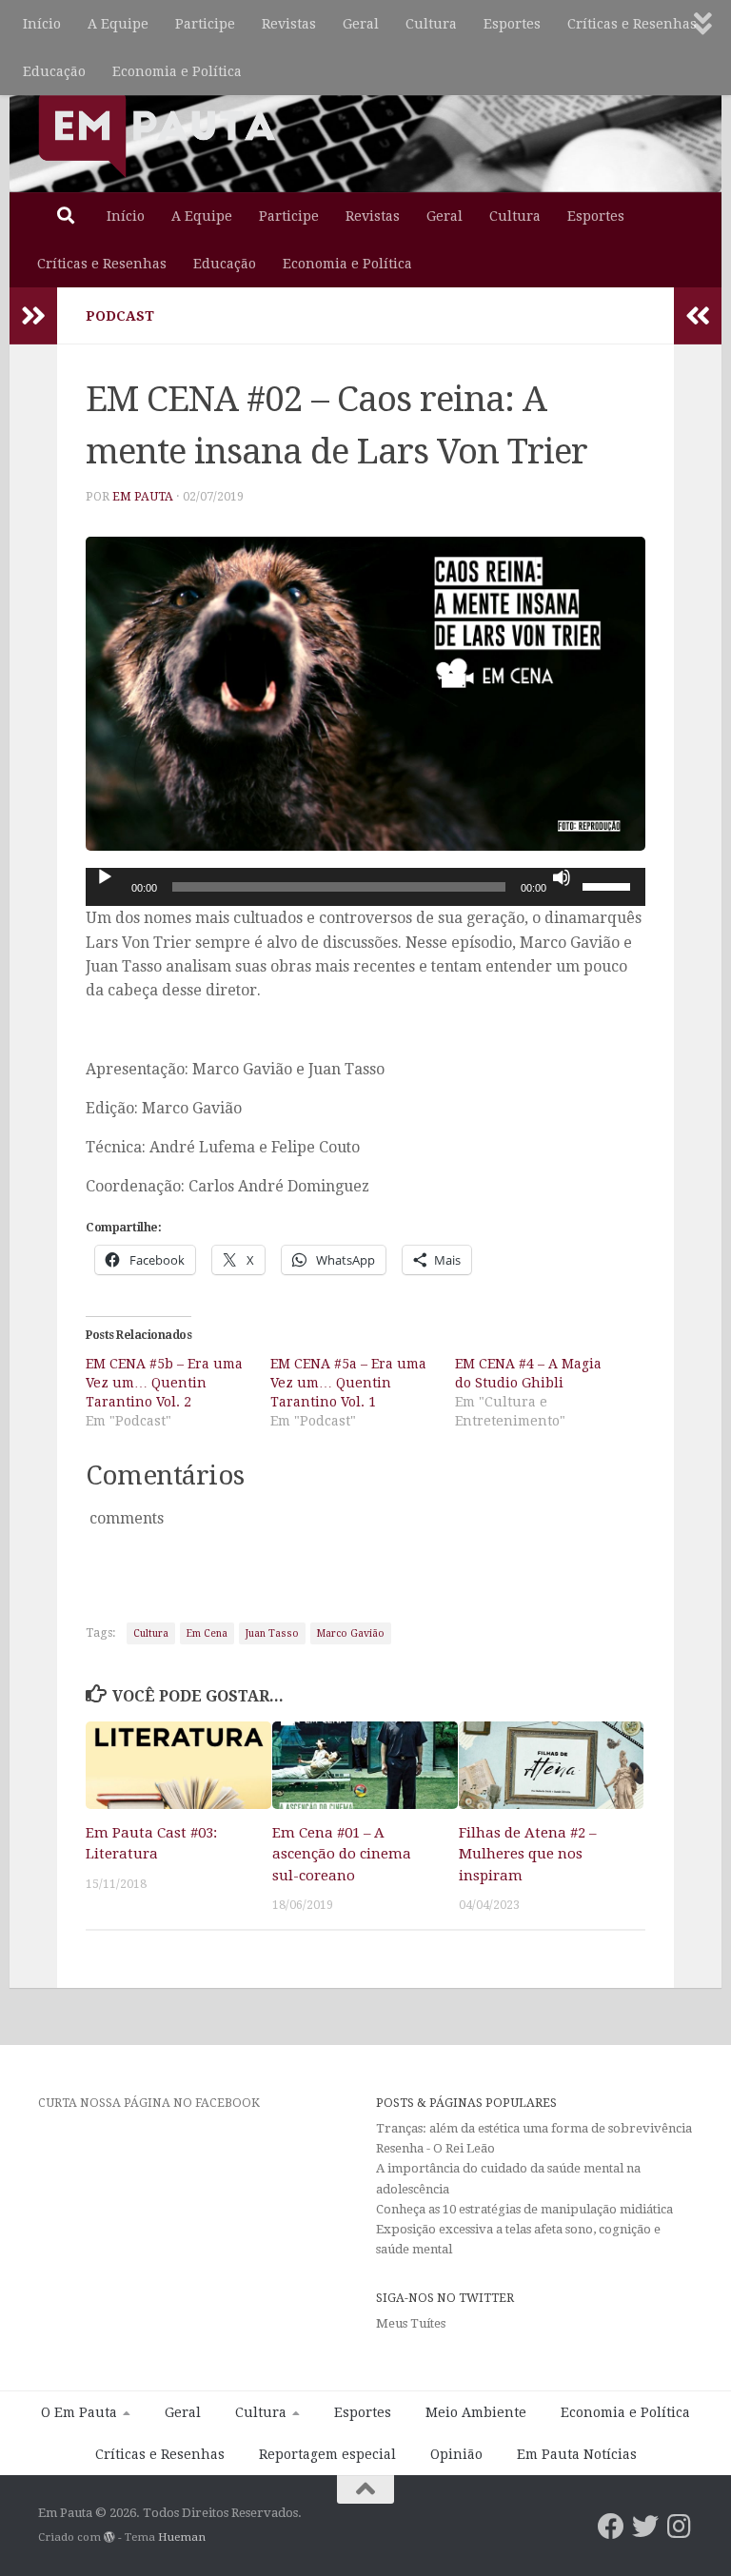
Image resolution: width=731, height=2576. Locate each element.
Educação (54, 71)
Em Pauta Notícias (577, 2454)
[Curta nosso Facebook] (611, 2527)
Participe (205, 24)
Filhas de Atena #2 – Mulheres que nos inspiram (527, 1854)
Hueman (182, 2537)
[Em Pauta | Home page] (157, 133)
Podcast (120, 316)
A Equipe (118, 24)
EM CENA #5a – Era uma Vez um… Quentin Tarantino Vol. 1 (348, 1383)
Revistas (289, 24)
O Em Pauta (79, 2412)
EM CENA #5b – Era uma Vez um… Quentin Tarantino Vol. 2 (164, 1383)
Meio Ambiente (476, 2412)
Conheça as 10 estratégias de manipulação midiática (524, 2209)
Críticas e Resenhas (632, 24)
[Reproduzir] (105, 877)
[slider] (609, 885)
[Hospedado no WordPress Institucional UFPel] (109, 2537)
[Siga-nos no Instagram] (680, 2527)
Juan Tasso (272, 1633)
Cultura (431, 24)
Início (42, 24)
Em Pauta (143, 497)
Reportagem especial (327, 2454)
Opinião (456, 2454)
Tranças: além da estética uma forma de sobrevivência (534, 2128)
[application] (365, 887)
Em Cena (207, 1633)
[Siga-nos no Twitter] (645, 2527)
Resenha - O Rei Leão (435, 2148)
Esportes (512, 24)
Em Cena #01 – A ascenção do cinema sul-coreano (342, 1854)
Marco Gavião (351, 1633)
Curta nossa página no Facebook (149, 2103)
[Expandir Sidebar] (33, 316)
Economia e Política (177, 71)
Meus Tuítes (411, 2323)
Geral (361, 24)
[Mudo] (562, 877)
